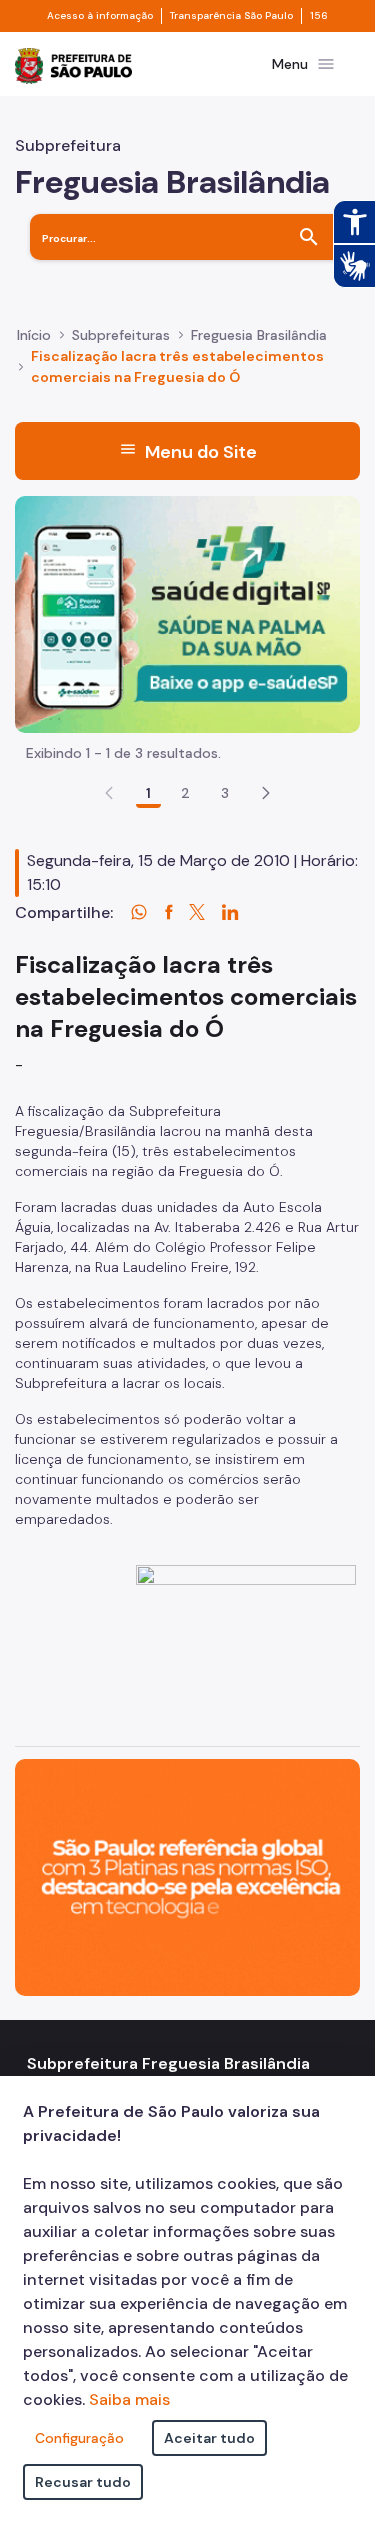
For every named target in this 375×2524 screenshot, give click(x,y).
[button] (266, 793)
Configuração (79, 2438)
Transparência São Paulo (231, 16)
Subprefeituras (121, 335)
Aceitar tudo (209, 2438)
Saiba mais (129, 2399)
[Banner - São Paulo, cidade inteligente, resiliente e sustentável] (187, 1875)
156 (319, 16)
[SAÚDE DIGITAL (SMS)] (187, 612)
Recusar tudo (83, 2482)
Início (34, 335)
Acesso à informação (100, 16)
